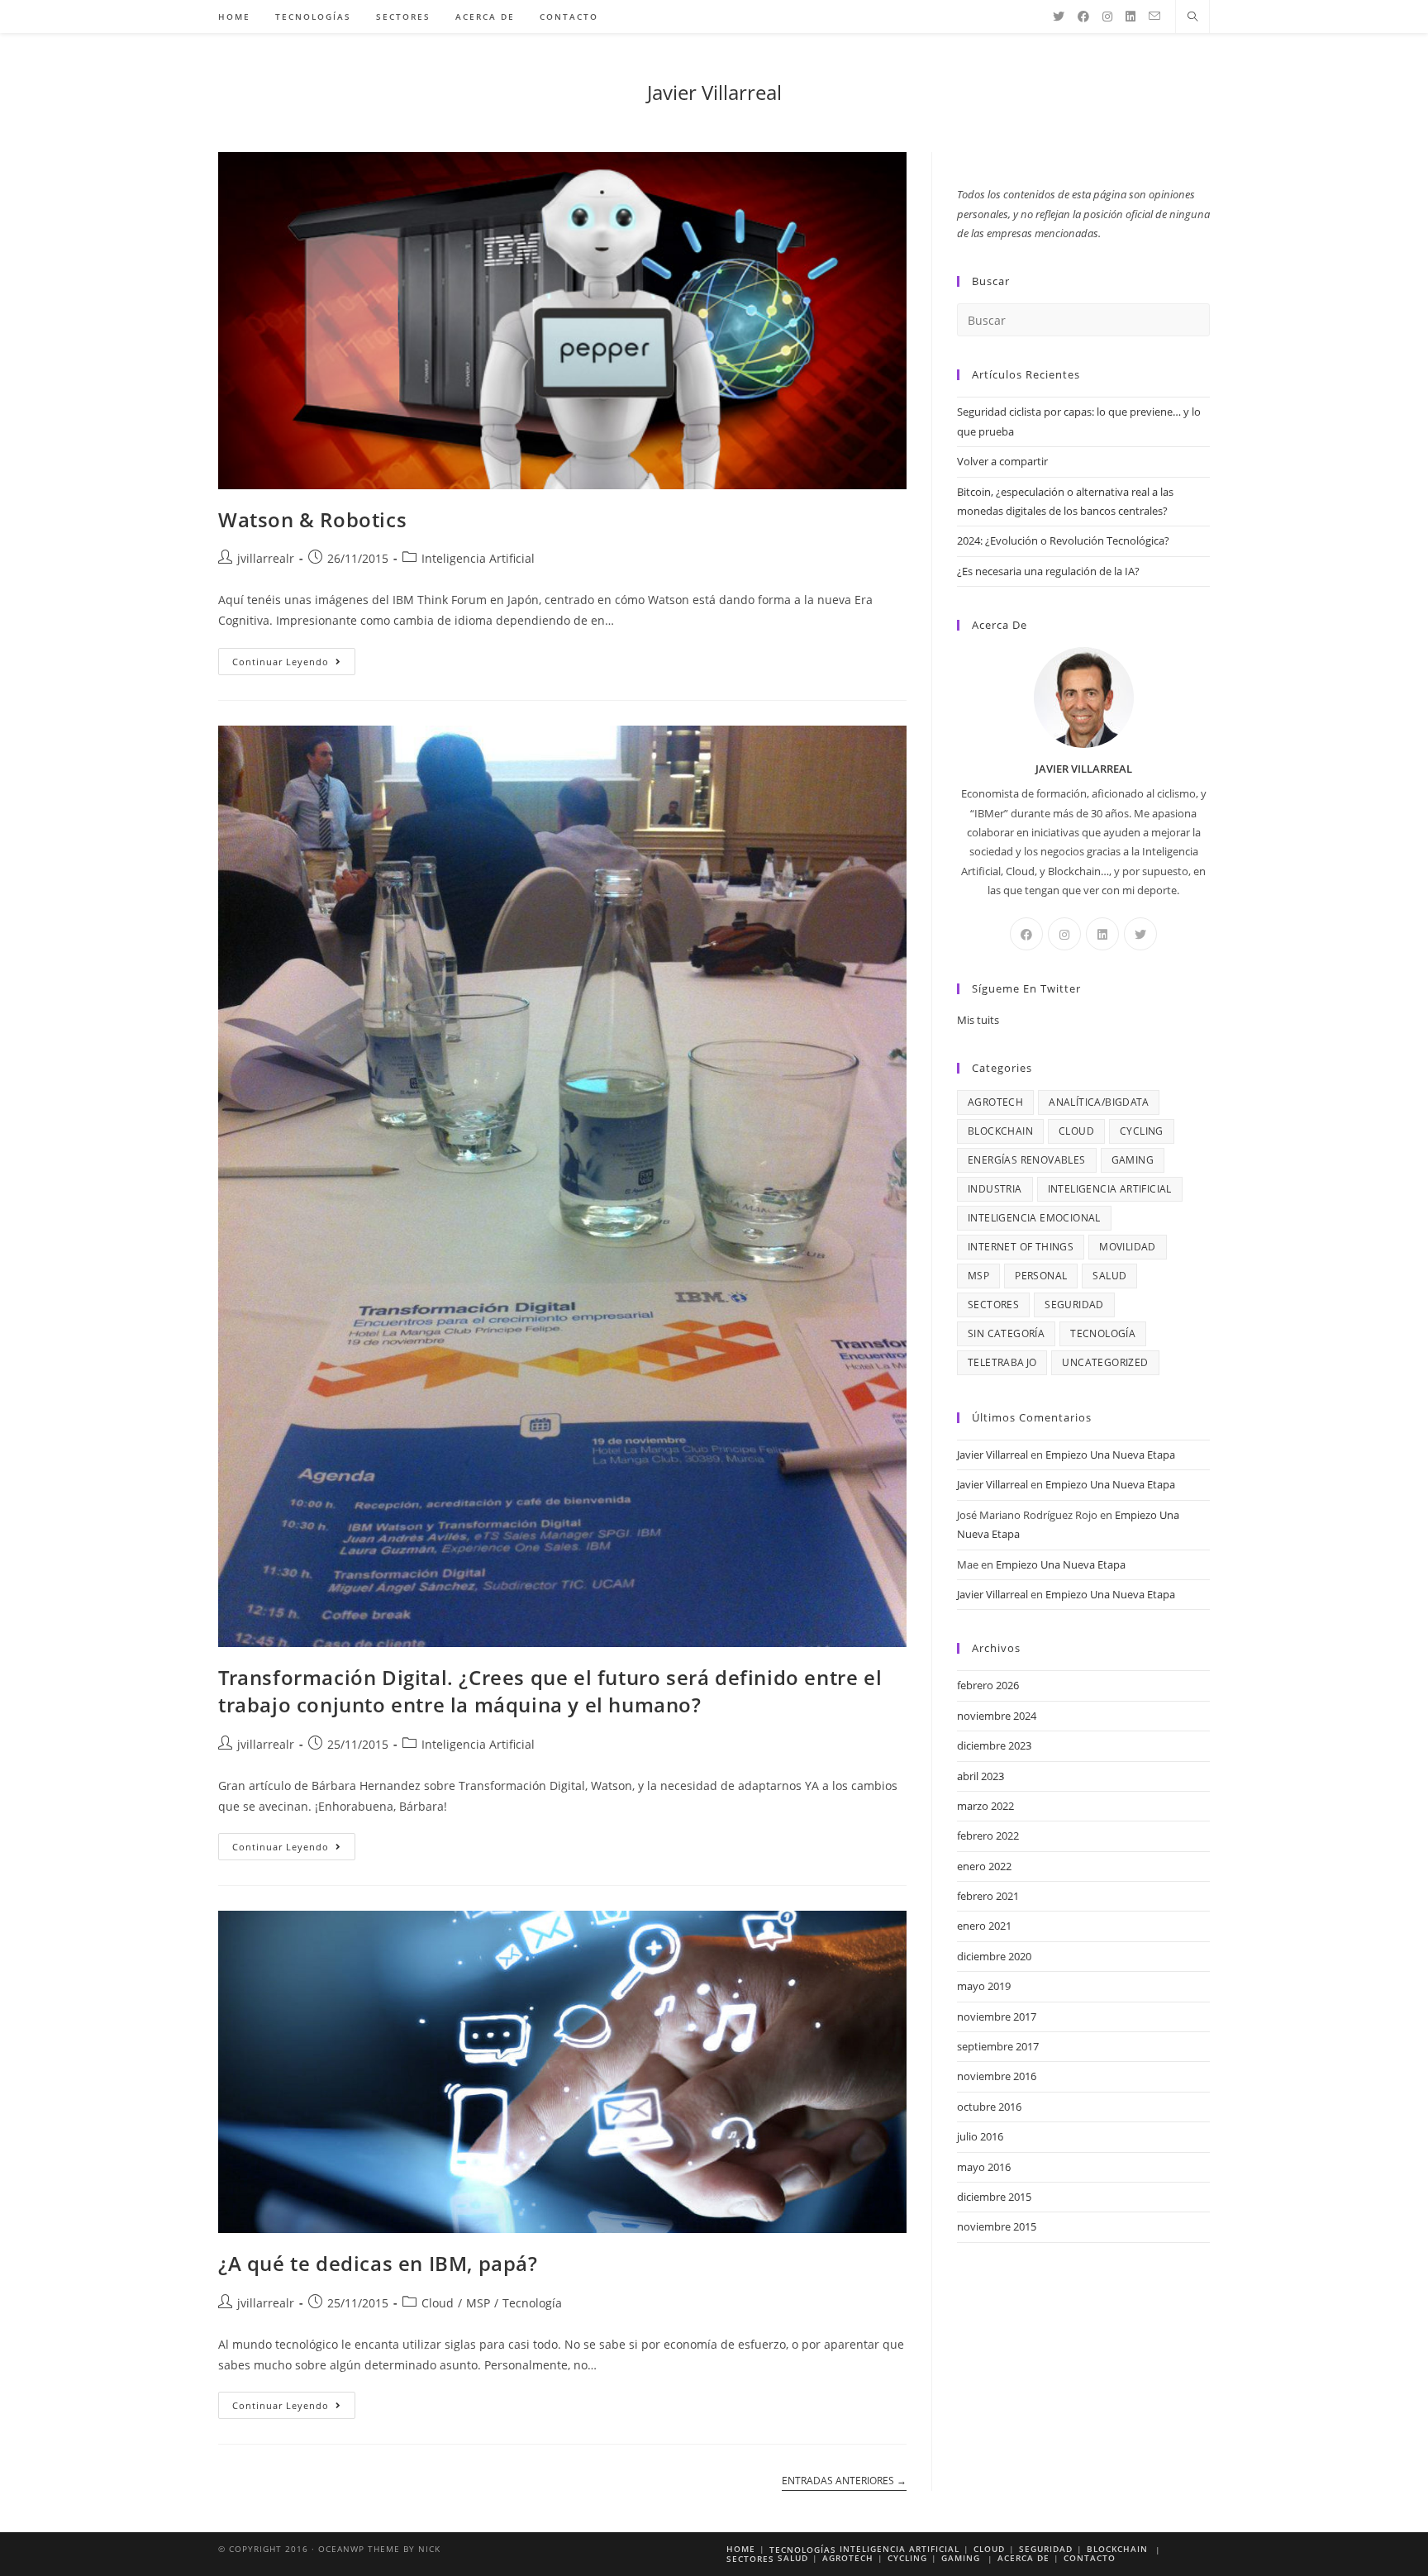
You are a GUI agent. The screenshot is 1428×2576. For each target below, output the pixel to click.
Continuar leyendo (294, 664)
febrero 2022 (988, 1836)
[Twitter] (1059, 17)
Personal (1041, 1276)
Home (741, 2549)
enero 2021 (984, 1926)
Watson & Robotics (312, 519)
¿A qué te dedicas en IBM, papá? (378, 2263)
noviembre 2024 (997, 1716)
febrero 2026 (988, 1685)
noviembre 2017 (997, 2017)
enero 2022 (984, 1866)
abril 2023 (981, 1776)
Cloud (438, 2303)
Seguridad (1074, 1305)
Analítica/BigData (1099, 1102)
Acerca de (1023, 2558)
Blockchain (1000, 1131)
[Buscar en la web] (1192, 17)
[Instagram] (1107, 17)
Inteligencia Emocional (1034, 1218)
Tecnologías (803, 2550)
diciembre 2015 (994, 2197)
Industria (995, 1189)
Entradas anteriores (844, 2481)
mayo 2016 (984, 2167)
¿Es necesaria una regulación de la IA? (1048, 571)
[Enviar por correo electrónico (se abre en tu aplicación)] (1154, 16)
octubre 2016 (989, 2107)
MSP (478, 2303)
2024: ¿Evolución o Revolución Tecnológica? (1063, 540)
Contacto (1090, 2558)
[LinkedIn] (1130, 17)
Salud (1109, 1276)
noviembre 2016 (997, 2076)
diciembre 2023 (994, 1745)
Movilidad (1128, 1247)
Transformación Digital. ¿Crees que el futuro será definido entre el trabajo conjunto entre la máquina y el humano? (550, 1691)
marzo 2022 (985, 1806)
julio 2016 (980, 2136)
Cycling (1142, 1131)
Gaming (1133, 1160)
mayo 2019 (984, 1986)
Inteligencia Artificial (478, 558)
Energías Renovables (1027, 1160)
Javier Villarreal (714, 92)
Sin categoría (1006, 1333)
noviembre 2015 (997, 2226)
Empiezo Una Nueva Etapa (1110, 1455)
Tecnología (532, 2303)
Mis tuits (978, 1020)
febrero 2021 (988, 1896)
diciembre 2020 (994, 1956)
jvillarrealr (266, 558)
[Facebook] (1083, 17)
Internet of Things (1021, 1247)
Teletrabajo (1002, 1362)
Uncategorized (1105, 1362)
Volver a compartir (1002, 461)
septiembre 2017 (998, 2046)
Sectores (993, 1305)
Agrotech (995, 1102)
